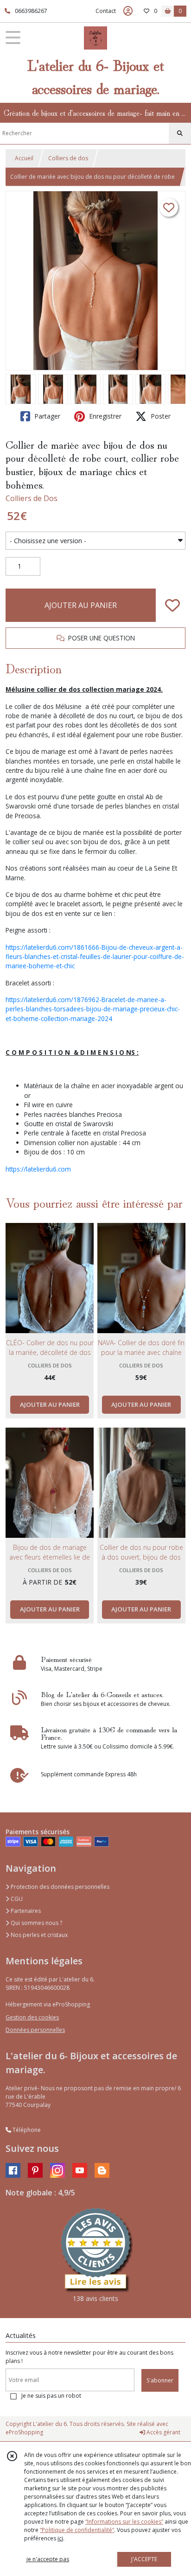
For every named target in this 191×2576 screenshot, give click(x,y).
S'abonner (160, 2380)
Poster (160, 416)
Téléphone (26, 2130)
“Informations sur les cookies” (124, 2522)
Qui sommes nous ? (36, 1923)
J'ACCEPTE (144, 2559)
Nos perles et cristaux (38, 1935)
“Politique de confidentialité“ (77, 2530)
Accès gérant (163, 2432)
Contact (106, 11)
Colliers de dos (68, 158)
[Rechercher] (180, 133)
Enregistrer (104, 416)
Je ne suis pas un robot (51, 2396)
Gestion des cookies (32, 2017)
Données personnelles (35, 2030)
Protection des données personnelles (59, 1887)
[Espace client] (128, 11)
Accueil (24, 158)
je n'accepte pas (48, 2559)
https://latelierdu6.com (38, 1169)
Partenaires (25, 1911)
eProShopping (24, 2432)
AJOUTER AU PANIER (81, 605)
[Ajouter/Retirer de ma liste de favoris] (172, 605)
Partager (46, 416)
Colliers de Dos (32, 498)
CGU (16, 1899)
